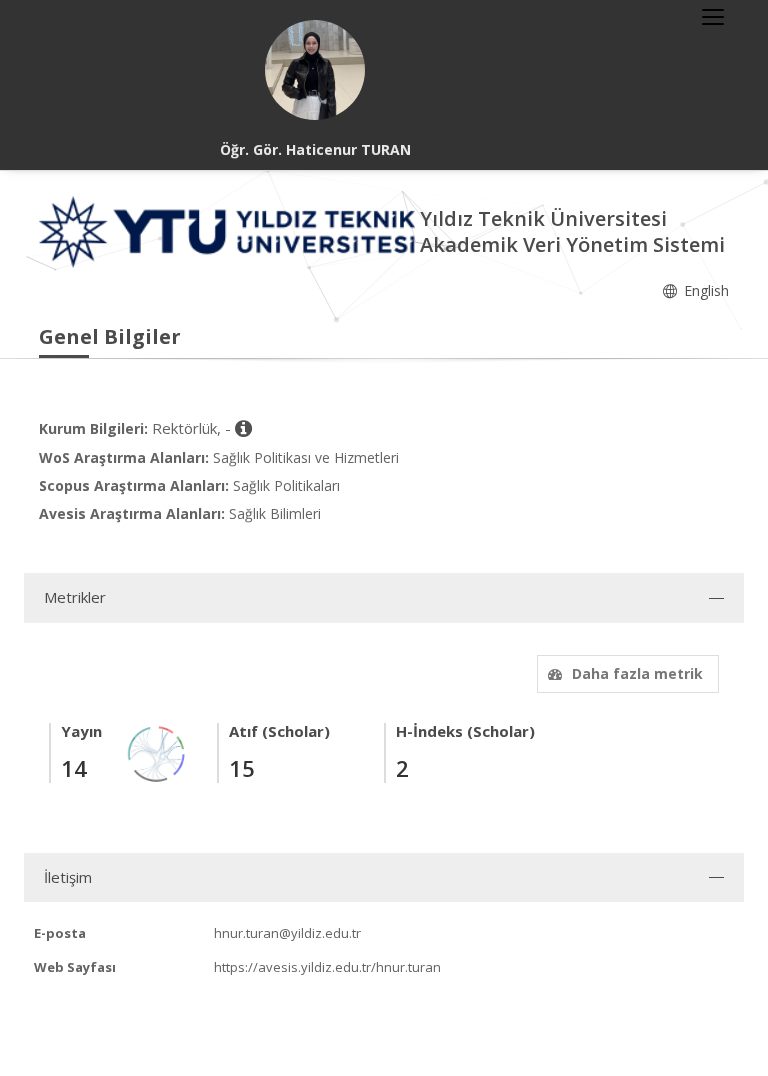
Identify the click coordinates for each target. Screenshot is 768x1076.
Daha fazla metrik (637, 673)
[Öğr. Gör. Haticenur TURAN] (315, 70)
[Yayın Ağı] (157, 752)
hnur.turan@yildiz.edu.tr (287, 933)
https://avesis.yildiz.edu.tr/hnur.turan (327, 967)
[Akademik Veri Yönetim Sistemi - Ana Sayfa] (229, 230)
